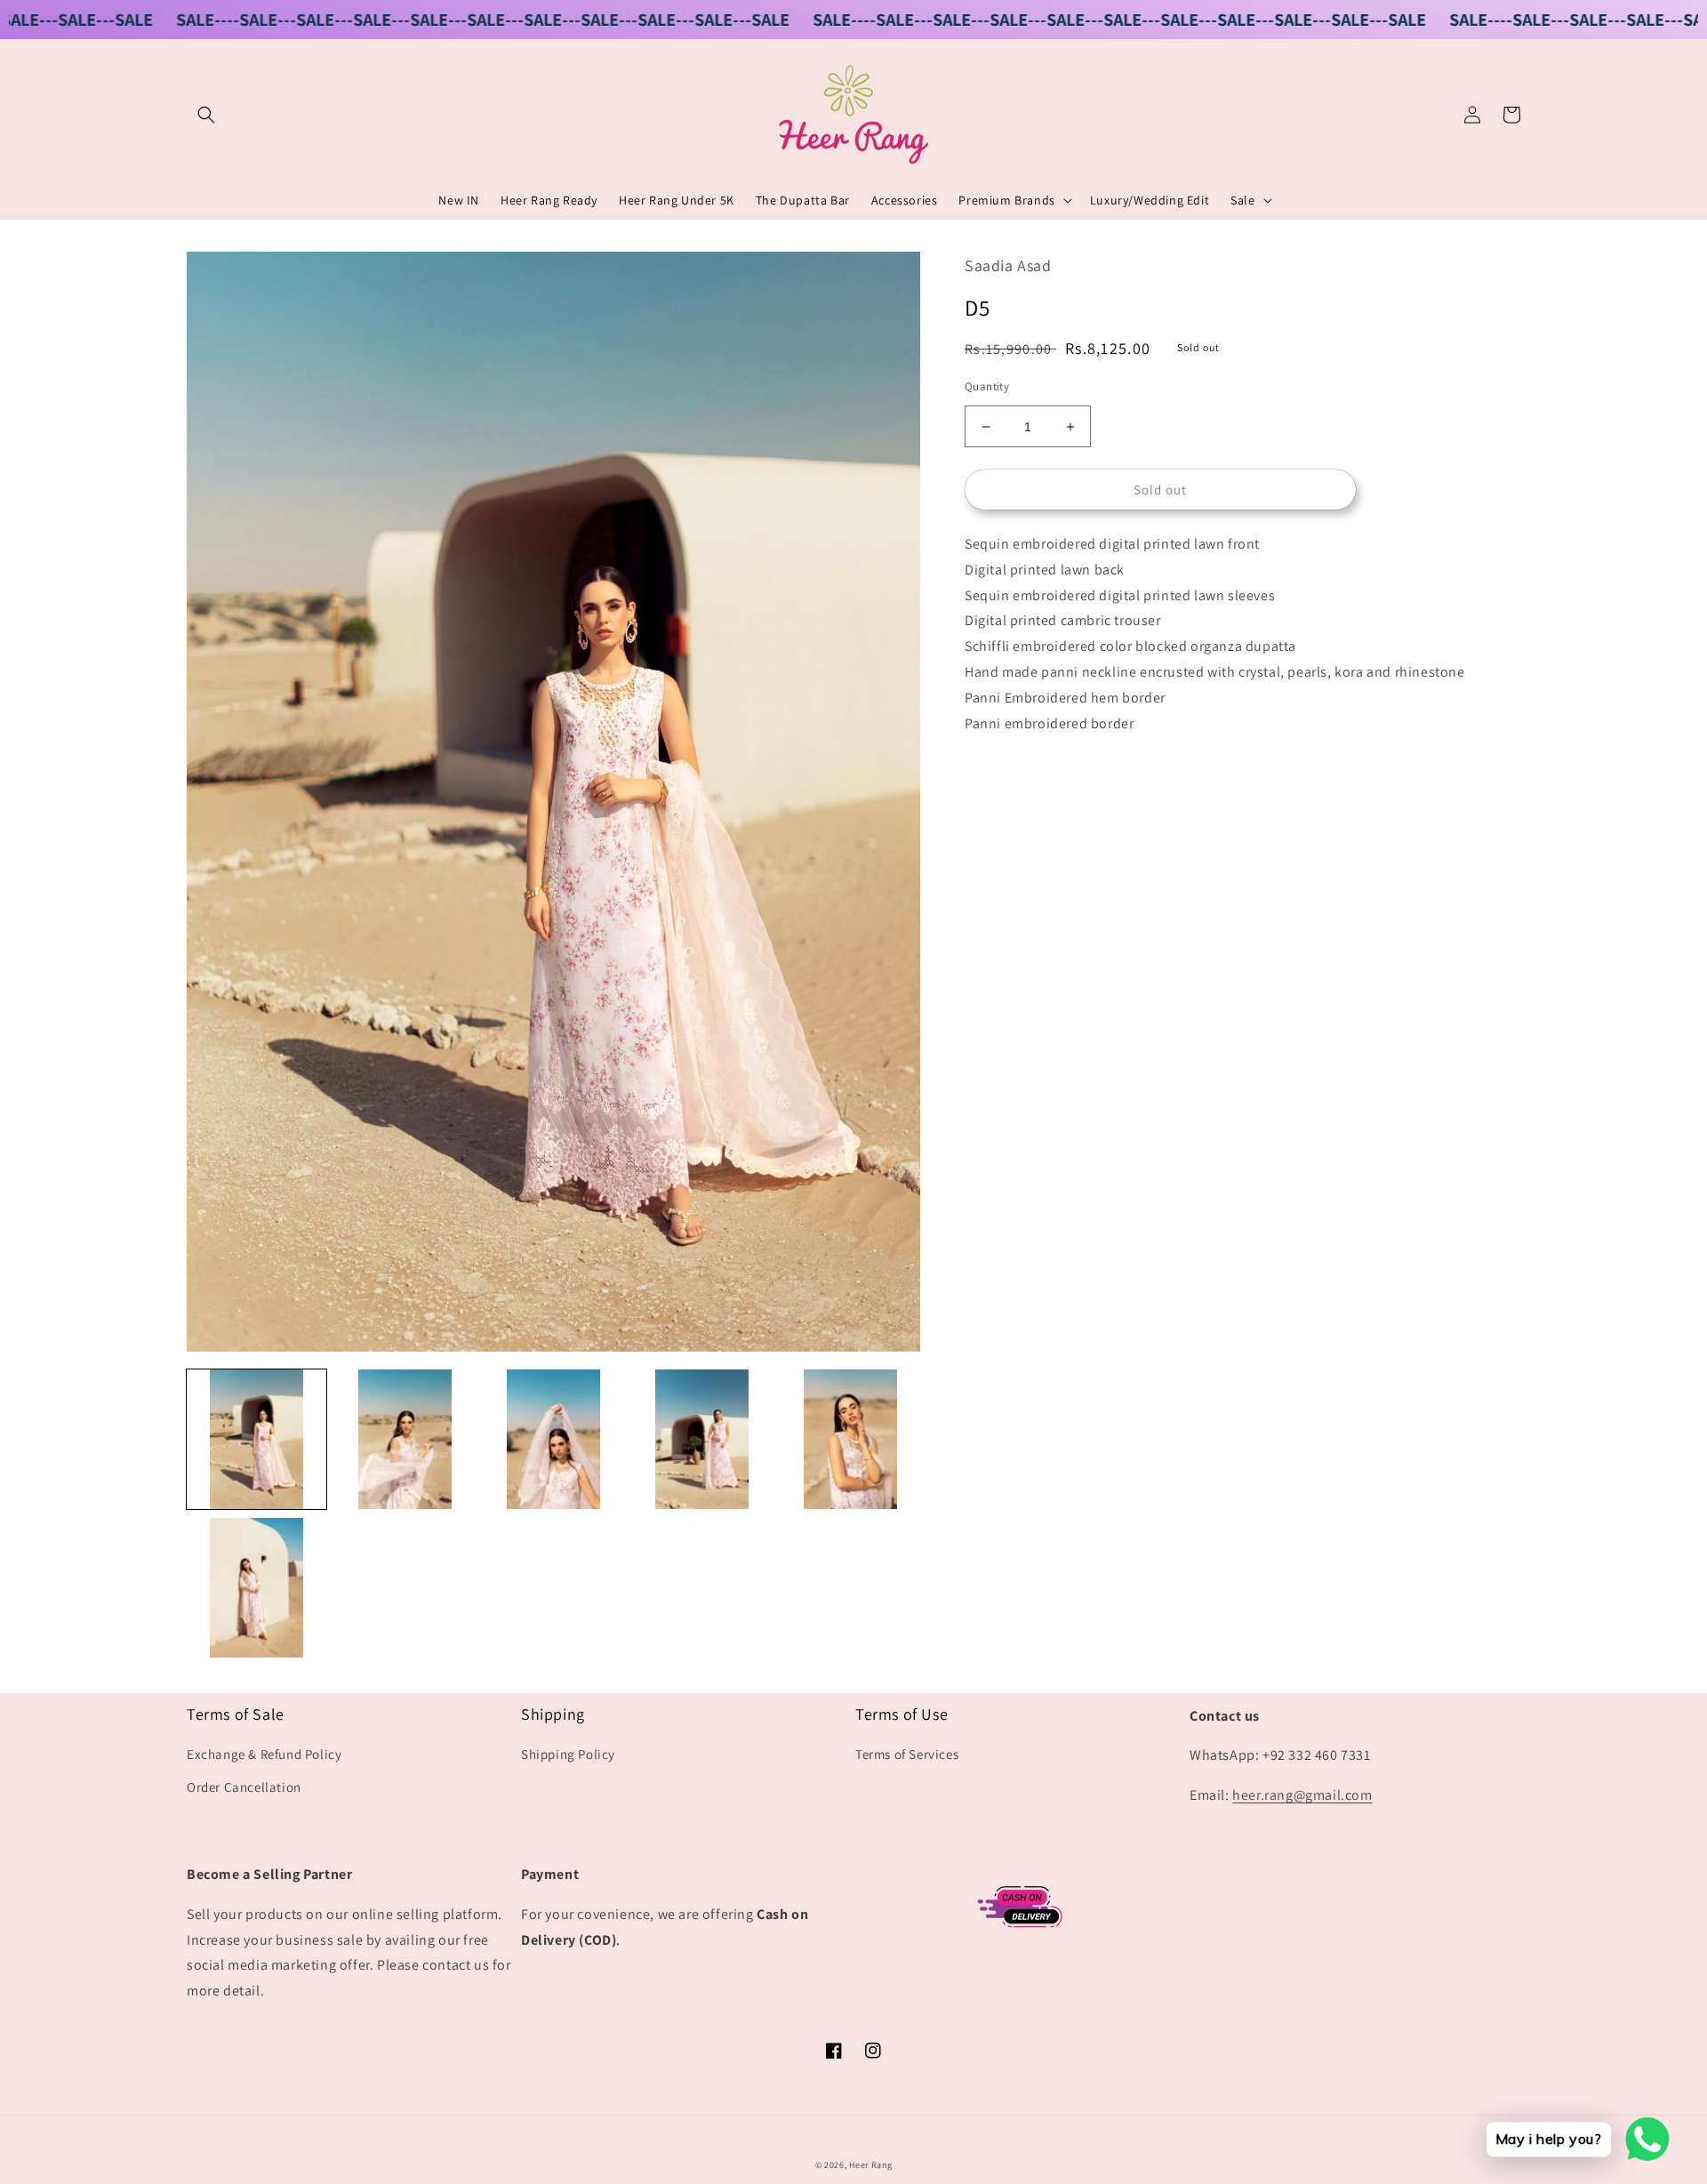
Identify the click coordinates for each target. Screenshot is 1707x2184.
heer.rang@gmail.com (1302, 1795)
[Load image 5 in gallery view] (850, 1439)
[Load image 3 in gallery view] (553, 1439)
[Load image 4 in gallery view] (702, 1439)
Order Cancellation (244, 1787)
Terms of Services (907, 1754)
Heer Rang (870, 2165)
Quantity (987, 386)
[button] (206, 115)
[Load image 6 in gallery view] (256, 1588)
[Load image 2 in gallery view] (405, 1439)
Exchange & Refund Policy (264, 1754)
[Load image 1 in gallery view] (256, 1439)
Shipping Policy (568, 1754)
